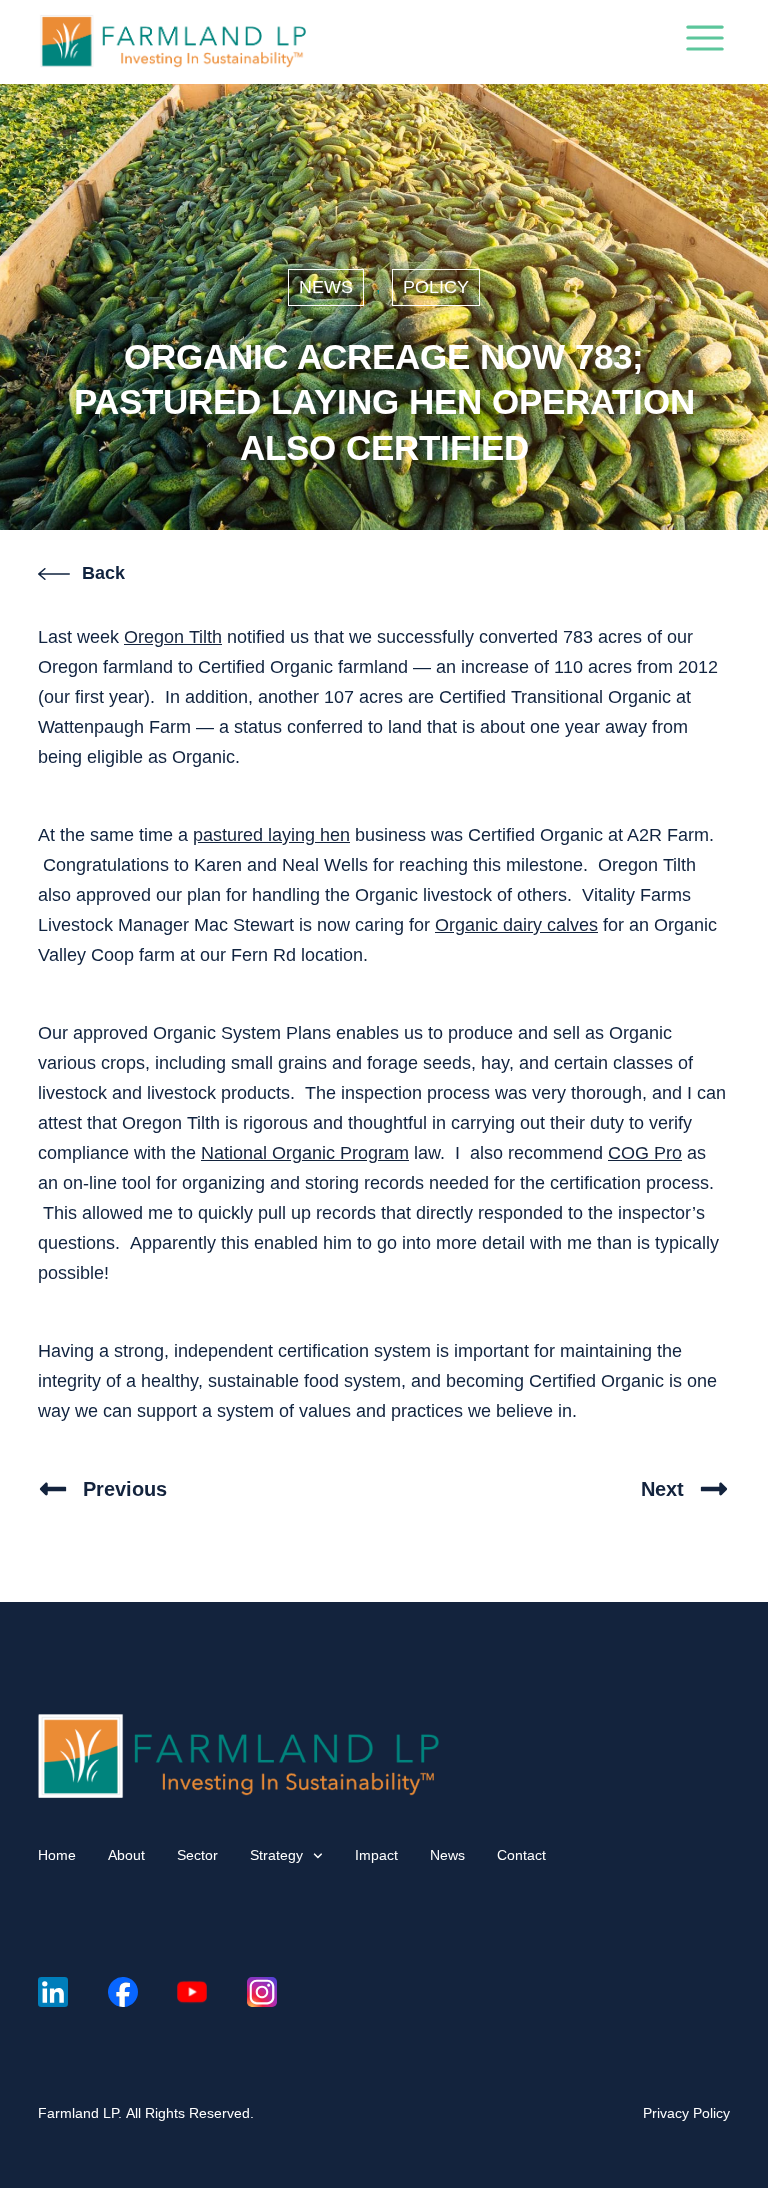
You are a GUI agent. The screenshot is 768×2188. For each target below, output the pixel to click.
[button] (705, 42)
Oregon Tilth (173, 637)
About (126, 1855)
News (326, 287)
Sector (197, 1855)
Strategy (276, 1855)
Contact (521, 1855)
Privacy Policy (686, 2113)
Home (57, 1855)
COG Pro (645, 1153)
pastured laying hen (271, 835)
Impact (376, 1855)
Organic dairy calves (516, 925)
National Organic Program (305, 1153)
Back (103, 573)
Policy (436, 287)
